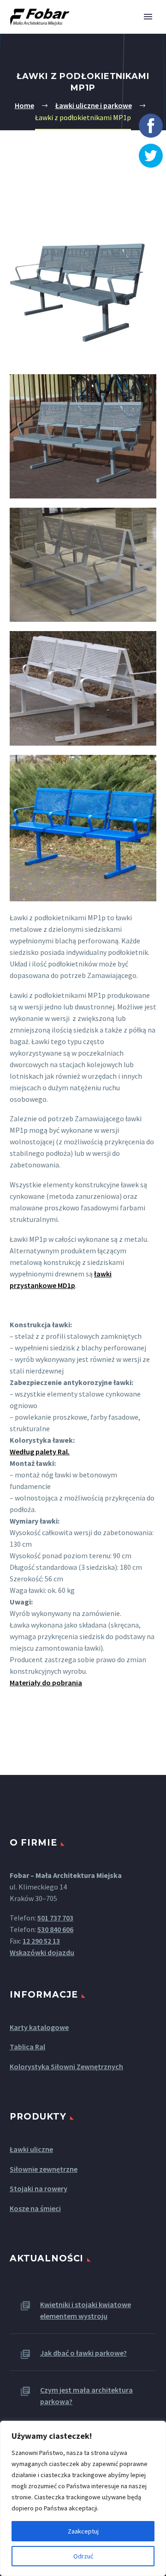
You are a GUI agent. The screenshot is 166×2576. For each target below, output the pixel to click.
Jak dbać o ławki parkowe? (83, 2353)
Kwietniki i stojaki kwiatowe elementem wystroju (86, 2310)
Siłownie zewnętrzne (44, 2169)
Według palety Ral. (40, 1452)
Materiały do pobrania (46, 1683)
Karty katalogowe (39, 2027)
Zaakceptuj (83, 2531)
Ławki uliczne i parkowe (94, 105)
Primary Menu (148, 17)
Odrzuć (83, 2556)
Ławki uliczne (31, 2149)
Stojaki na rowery (39, 2188)
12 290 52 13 (41, 1941)
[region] (83, 2498)
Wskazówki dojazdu (42, 1952)
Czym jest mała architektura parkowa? (86, 2396)
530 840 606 (55, 1929)
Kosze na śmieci (35, 2208)
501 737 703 (55, 1918)
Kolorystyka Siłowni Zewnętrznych (66, 2066)
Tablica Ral (27, 2047)
